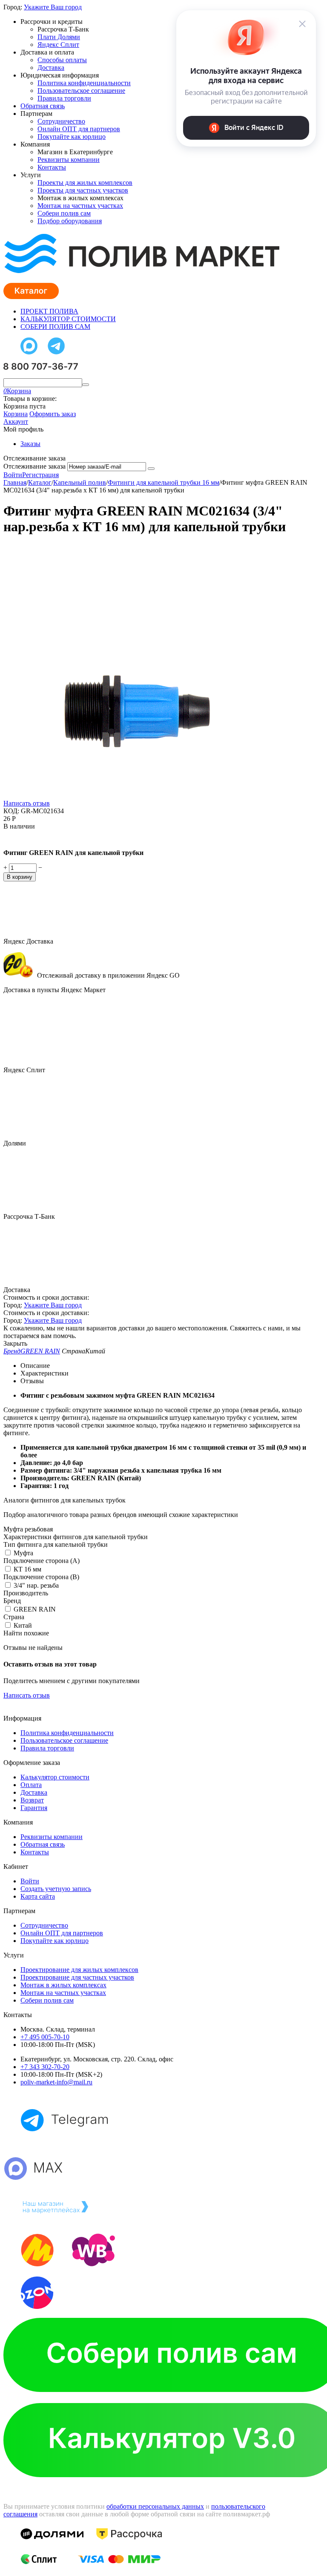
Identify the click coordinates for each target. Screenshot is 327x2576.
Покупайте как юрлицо (72, 137)
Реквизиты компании (69, 160)
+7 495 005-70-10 (45, 2037)
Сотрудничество (61, 121)
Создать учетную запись (56, 1889)
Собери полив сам (64, 213)
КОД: (11, 811)
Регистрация (40, 475)
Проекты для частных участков (83, 190)
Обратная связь (43, 106)
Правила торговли (64, 98)
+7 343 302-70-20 (45, 2067)
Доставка (51, 68)
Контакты (52, 167)
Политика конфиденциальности (84, 83)
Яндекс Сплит (58, 45)
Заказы (30, 444)
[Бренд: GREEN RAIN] (20, 838)
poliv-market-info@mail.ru (56, 2082)
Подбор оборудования (70, 221)
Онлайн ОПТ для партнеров (79, 129)
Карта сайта (38, 1896)
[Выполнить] (151, 469)
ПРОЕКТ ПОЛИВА (49, 311)
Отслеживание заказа (34, 466)
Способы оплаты (62, 60)
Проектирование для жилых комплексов (79, 1970)
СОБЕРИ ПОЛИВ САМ (55, 327)
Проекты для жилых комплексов (85, 183)
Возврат (32, 1800)
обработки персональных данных (155, 2506)
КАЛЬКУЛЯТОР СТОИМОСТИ (68, 319)
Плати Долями (59, 37)
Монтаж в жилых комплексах (63, 1985)
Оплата (31, 1785)
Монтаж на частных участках (80, 206)
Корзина (16, 414)
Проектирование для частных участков (77, 1977)
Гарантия (34, 1808)
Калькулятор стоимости (55, 1777)
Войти (13, 475)
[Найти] (86, 385)
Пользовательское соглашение (81, 91)
